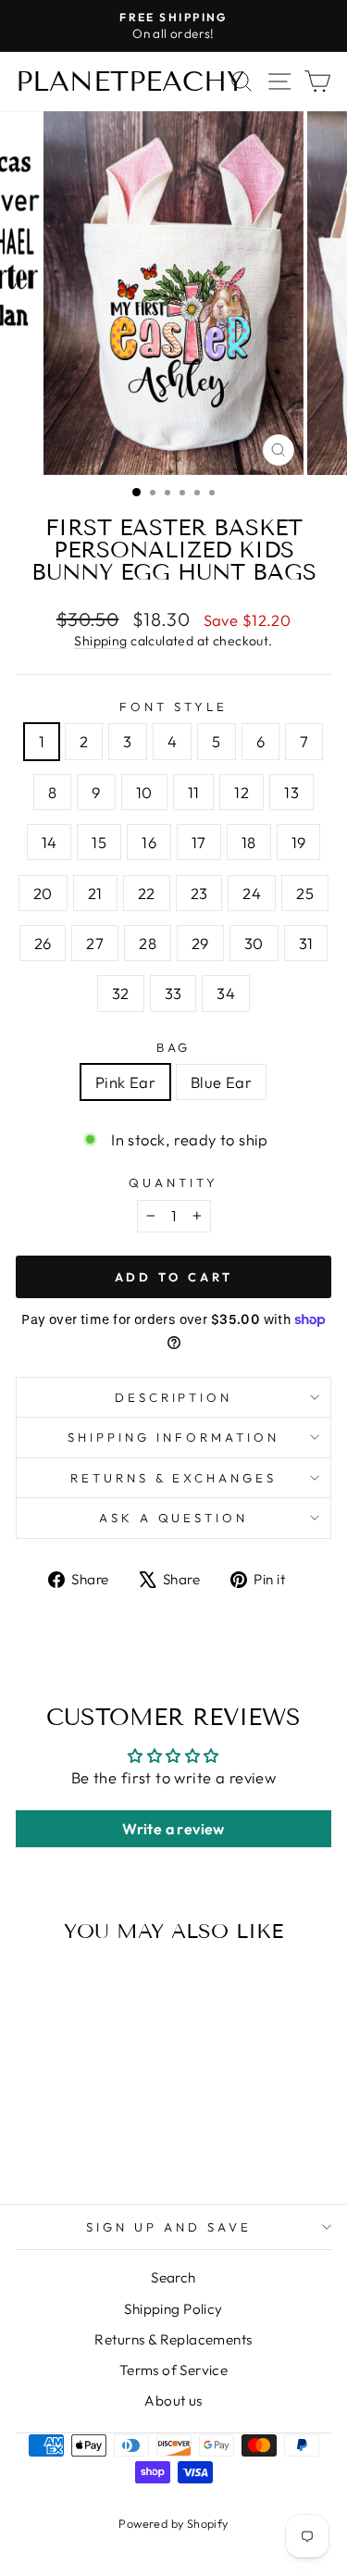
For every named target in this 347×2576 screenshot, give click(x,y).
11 (194, 792)
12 (242, 792)
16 (149, 842)
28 (148, 943)
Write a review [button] (173, 1829)
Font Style (173, 707)
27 (95, 943)
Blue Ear (221, 1082)
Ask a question (174, 1518)
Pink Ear (125, 1082)
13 (291, 792)
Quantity (173, 1182)
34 (226, 993)
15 (99, 842)
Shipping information (173, 1437)
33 (173, 993)
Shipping (100, 641)
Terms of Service (174, 2370)
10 (144, 792)
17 (199, 842)
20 (43, 893)
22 (147, 893)
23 (199, 893)
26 (43, 943)
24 (252, 893)
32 (121, 993)
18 (249, 842)
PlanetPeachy (130, 81)
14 (50, 842)
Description (174, 1397)
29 (200, 943)
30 (254, 943)
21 (95, 893)
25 (305, 893)
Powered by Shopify (173, 2523)
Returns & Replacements (173, 2339)
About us (173, 2401)
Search (173, 2277)
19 (299, 842)
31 (306, 943)
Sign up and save (169, 2227)
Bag (174, 1047)
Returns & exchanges (174, 1478)
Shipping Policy (173, 2309)
